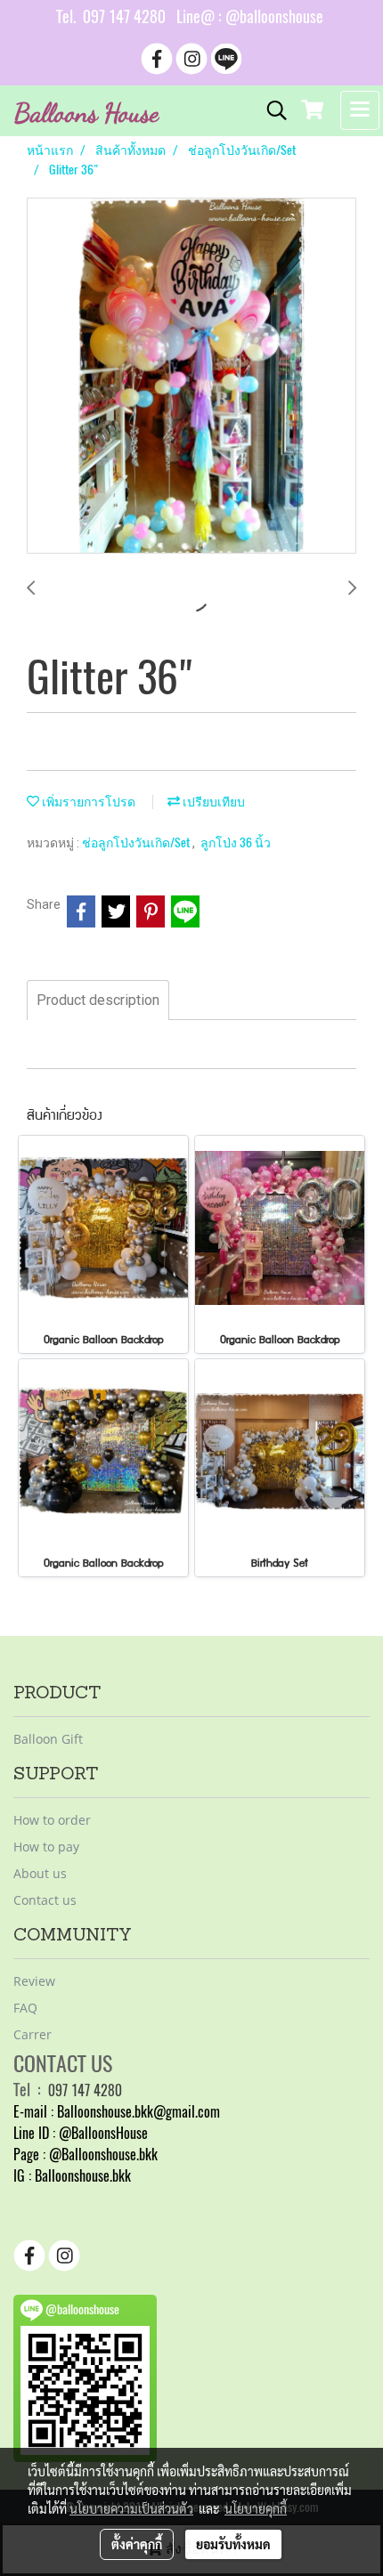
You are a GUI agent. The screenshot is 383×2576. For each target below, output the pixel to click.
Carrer (33, 2034)
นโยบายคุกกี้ (256, 2508)
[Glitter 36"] (191, 377)
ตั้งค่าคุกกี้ (137, 2544)
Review (34, 1981)
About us (40, 1873)
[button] (271, 110)
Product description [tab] (98, 1000)
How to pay (46, 1847)
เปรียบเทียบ (212, 802)
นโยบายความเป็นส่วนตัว (131, 2508)
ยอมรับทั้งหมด (233, 2544)
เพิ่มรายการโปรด (87, 802)
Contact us (45, 1900)
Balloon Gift (48, 1739)
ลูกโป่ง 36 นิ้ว (236, 842)
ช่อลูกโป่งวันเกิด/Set (137, 842)
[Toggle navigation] (360, 110)
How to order (52, 1820)
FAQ (25, 2008)
